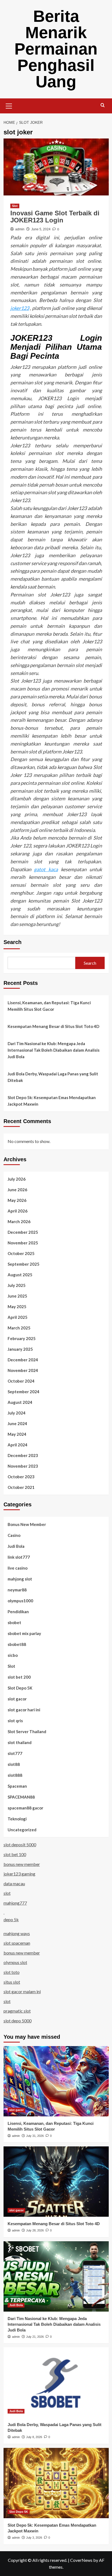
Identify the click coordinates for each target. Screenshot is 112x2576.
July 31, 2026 (35, 2136)
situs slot (12, 1982)
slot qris (15, 1721)
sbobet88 (17, 1644)
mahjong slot (20, 1579)
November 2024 (23, 1370)
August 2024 (20, 1402)
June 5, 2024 (41, 229)
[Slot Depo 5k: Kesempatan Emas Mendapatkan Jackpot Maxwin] (56, 2483)
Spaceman (17, 1786)
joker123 (20, 308)
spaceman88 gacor (25, 1808)
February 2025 (22, 1338)
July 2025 (17, 1285)
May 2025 (17, 1307)
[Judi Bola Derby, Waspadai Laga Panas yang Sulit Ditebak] (56, 2382)
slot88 (14, 1764)
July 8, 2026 (34, 2437)
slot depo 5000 (18, 2021)
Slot (15, 206)
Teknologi (17, 1819)
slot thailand (20, 1742)
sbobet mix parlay (24, 1633)
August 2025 (20, 1275)
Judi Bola (16, 1546)
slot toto (12, 1972)
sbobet (14, 1622)
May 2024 (17, 1434)
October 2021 (21, 1487)
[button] (9, 105)
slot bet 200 (19, 1677)
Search (13, 942)
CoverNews (81, 2560)
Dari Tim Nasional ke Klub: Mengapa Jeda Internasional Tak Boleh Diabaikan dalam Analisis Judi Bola (54, 1050)
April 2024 (18, 1445)
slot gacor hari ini (24, 1710)
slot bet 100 (15, 1854)
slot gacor (17, 1699)
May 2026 (17, 1200)
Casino (14, 1535)
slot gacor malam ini (22, 1991)
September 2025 (24, 1264)
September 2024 (24, 1392)
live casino (18, 1568)
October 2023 (21, 1477)
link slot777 (19, 1557)
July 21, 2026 (35, 2337)
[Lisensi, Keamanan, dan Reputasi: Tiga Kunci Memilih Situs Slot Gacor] (56, 2081)
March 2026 (19, 1221)
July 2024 (17, 1413)
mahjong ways (17, 1933)
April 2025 (18, 1317)
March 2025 (19, 1328)
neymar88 (17, 1590)
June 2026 (17, 1190)
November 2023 (23, 1466)
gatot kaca (46, 869)
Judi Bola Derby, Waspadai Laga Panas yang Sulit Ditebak (53, 1077)
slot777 (15, 1753)
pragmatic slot (17, 2011)
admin (20, 229)
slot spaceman (17, 1943)
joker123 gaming (19, 1874)
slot (7, 1893)
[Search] (103, 105)
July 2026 (17, 1179)
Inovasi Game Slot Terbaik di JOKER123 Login (55, 217)
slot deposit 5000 (20, 1844)
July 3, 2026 (34, 2538)
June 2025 (17, 1296)
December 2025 (23, 1232)
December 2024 (23, 1360)
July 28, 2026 (35, 2230)
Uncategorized (22, 1830)
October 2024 (21, 1381)
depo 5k (11, 1919)
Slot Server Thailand (27, 1732)
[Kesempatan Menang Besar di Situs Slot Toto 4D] (56, 2182)
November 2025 (23, 1243)
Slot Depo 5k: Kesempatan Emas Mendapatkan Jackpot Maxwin (52, 1101)
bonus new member (22, 1864)
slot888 (15, 1775)
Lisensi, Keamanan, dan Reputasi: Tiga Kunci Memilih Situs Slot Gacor (49, 1006)
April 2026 (18, 1211)
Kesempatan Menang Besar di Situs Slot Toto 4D (53, 1026)
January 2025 (20, 1349)
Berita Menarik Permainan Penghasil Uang (56, 49)
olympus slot (15, 1962)
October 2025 (21, 1253)
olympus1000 (20, 1601)
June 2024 (17, 1423)
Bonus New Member (27, 1524)
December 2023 (23, 1455)
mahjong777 (15, 1903)
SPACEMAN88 (21, 1797)
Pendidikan (18, 1612)
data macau (14, 1883)
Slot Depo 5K (20, 1688)
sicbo (13, 1655)
